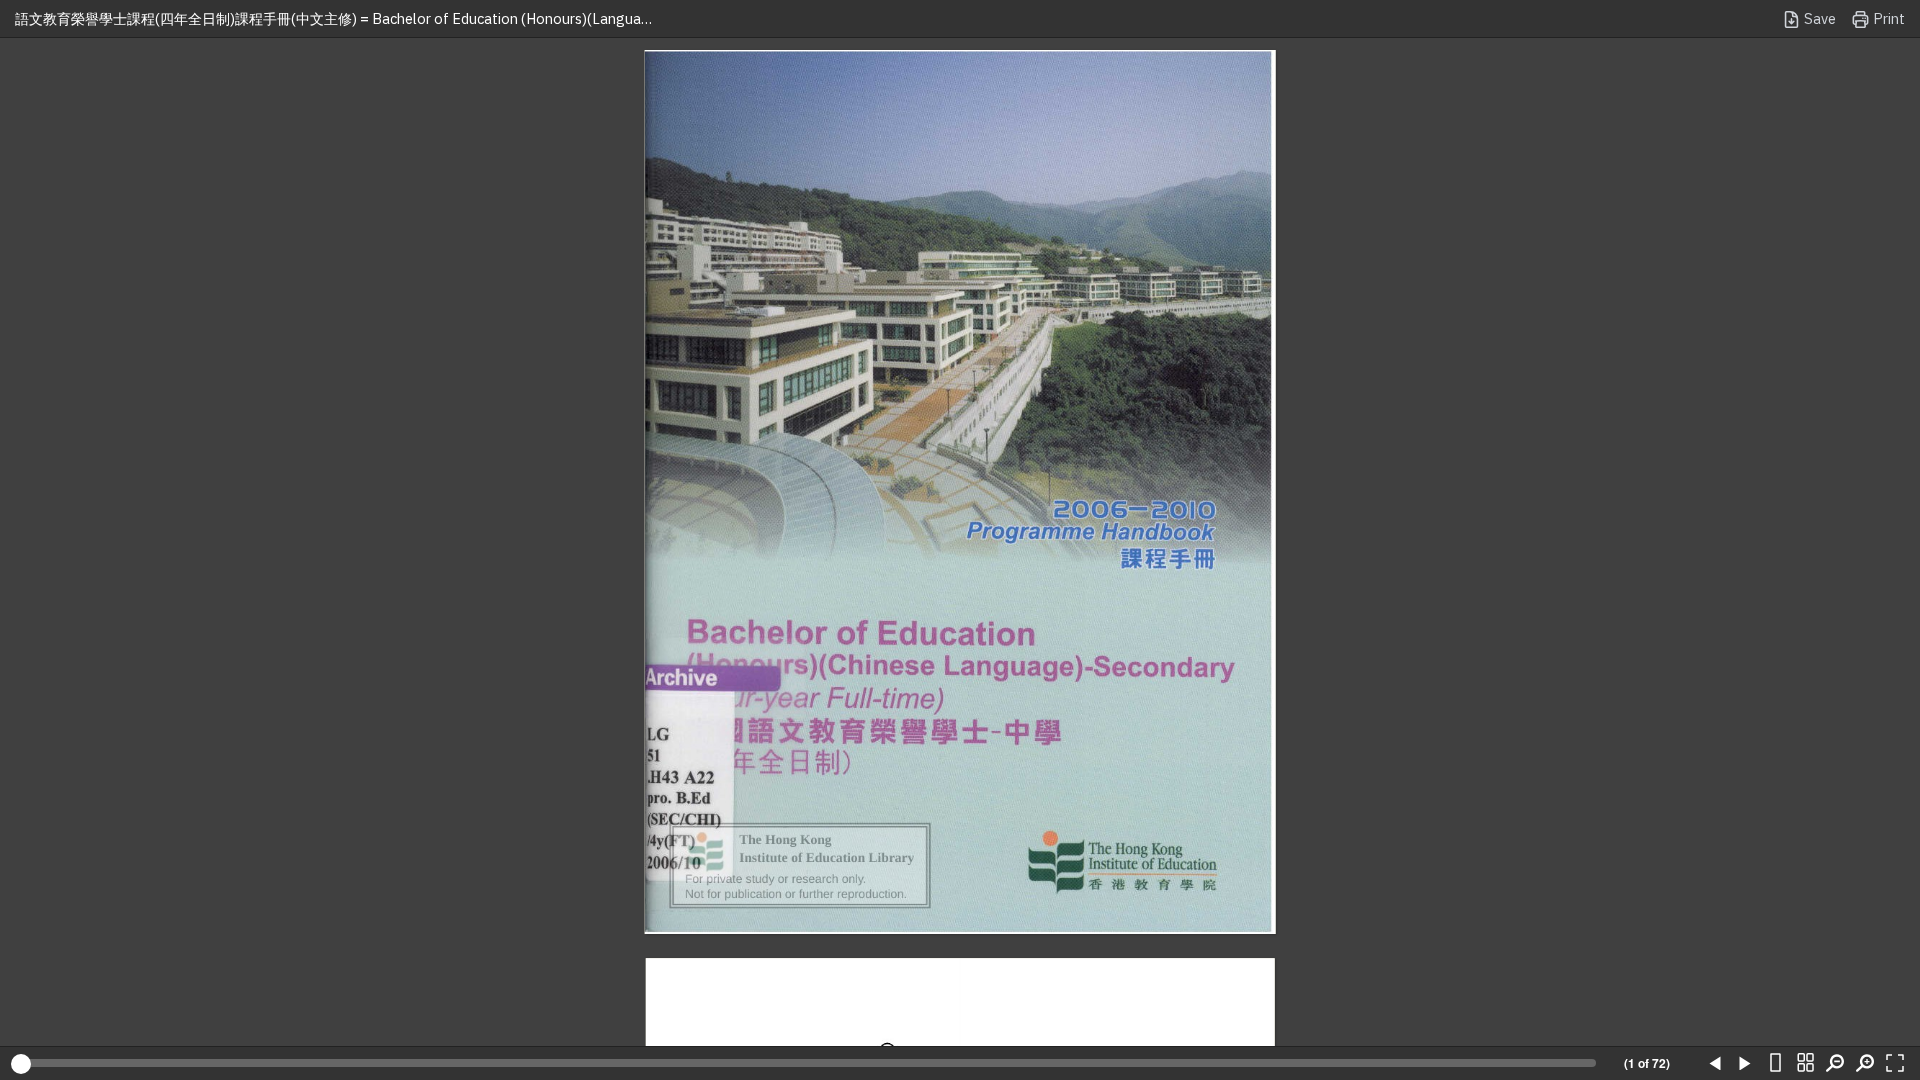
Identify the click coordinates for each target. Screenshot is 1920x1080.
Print (1887, 18)
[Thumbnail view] (1805, 1064)
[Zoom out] (1835, 1064)
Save (1818, 18)
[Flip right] (1745, 1064)
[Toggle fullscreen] (1895, 1064)
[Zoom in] (1865, 1064)
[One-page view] (1775, 1064)
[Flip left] (1715, 1064)
